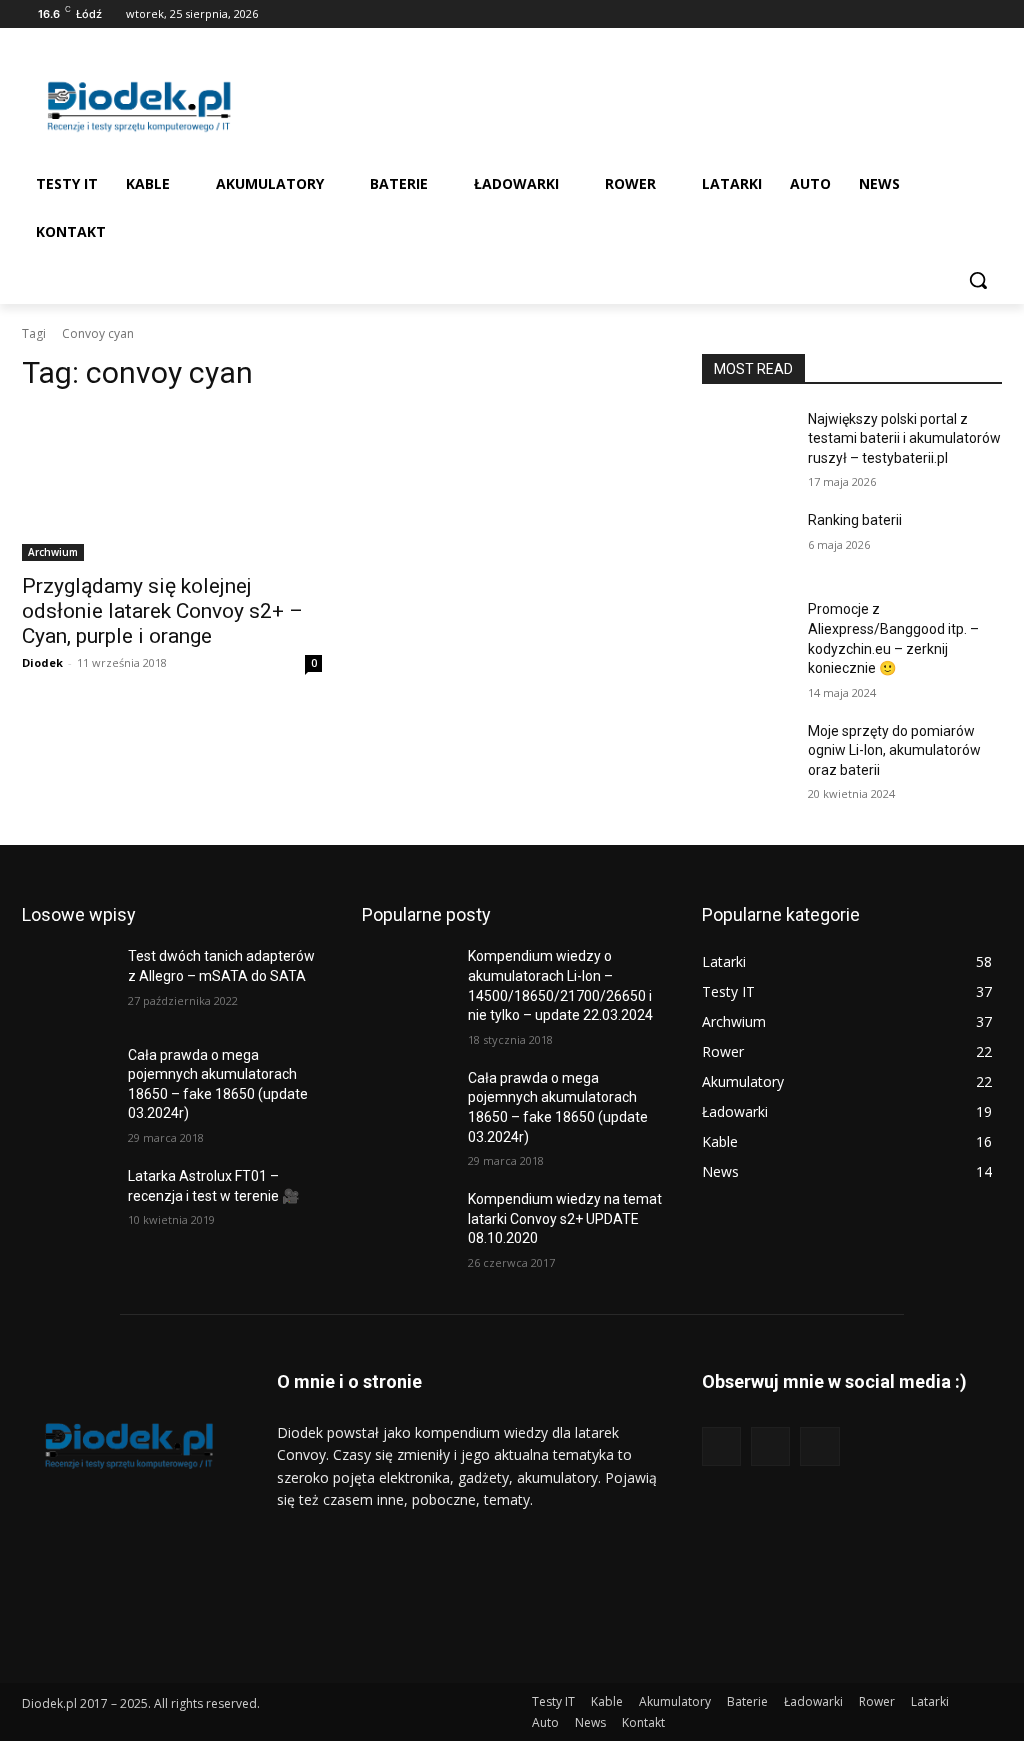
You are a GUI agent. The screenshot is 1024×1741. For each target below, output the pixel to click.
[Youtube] (990, 14)
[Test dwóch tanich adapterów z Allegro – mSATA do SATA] (67, 978)
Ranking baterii (855, 520)
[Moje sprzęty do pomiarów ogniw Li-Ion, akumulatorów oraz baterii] (747, 753)
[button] (978, 280)
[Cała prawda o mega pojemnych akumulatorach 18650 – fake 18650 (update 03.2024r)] (67, 1077)
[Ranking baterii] (747, 542)
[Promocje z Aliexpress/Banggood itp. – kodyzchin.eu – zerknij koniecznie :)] (747, 631)
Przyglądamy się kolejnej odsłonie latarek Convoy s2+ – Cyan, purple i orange (162, 611)
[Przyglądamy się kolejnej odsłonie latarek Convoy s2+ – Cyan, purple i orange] (172, 486)
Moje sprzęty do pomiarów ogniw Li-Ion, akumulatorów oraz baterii (894, 750)
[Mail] (962, 14)
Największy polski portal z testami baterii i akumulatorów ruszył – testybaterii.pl (904, 438)
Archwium (53, 552)
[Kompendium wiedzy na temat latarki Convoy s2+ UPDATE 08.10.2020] (407, 1221)
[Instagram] (935, 14)
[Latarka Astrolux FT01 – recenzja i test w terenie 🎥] (67, 1198)
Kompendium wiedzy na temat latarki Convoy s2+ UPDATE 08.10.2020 (565, 1218)
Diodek (42, 662)
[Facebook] (907, 14)
